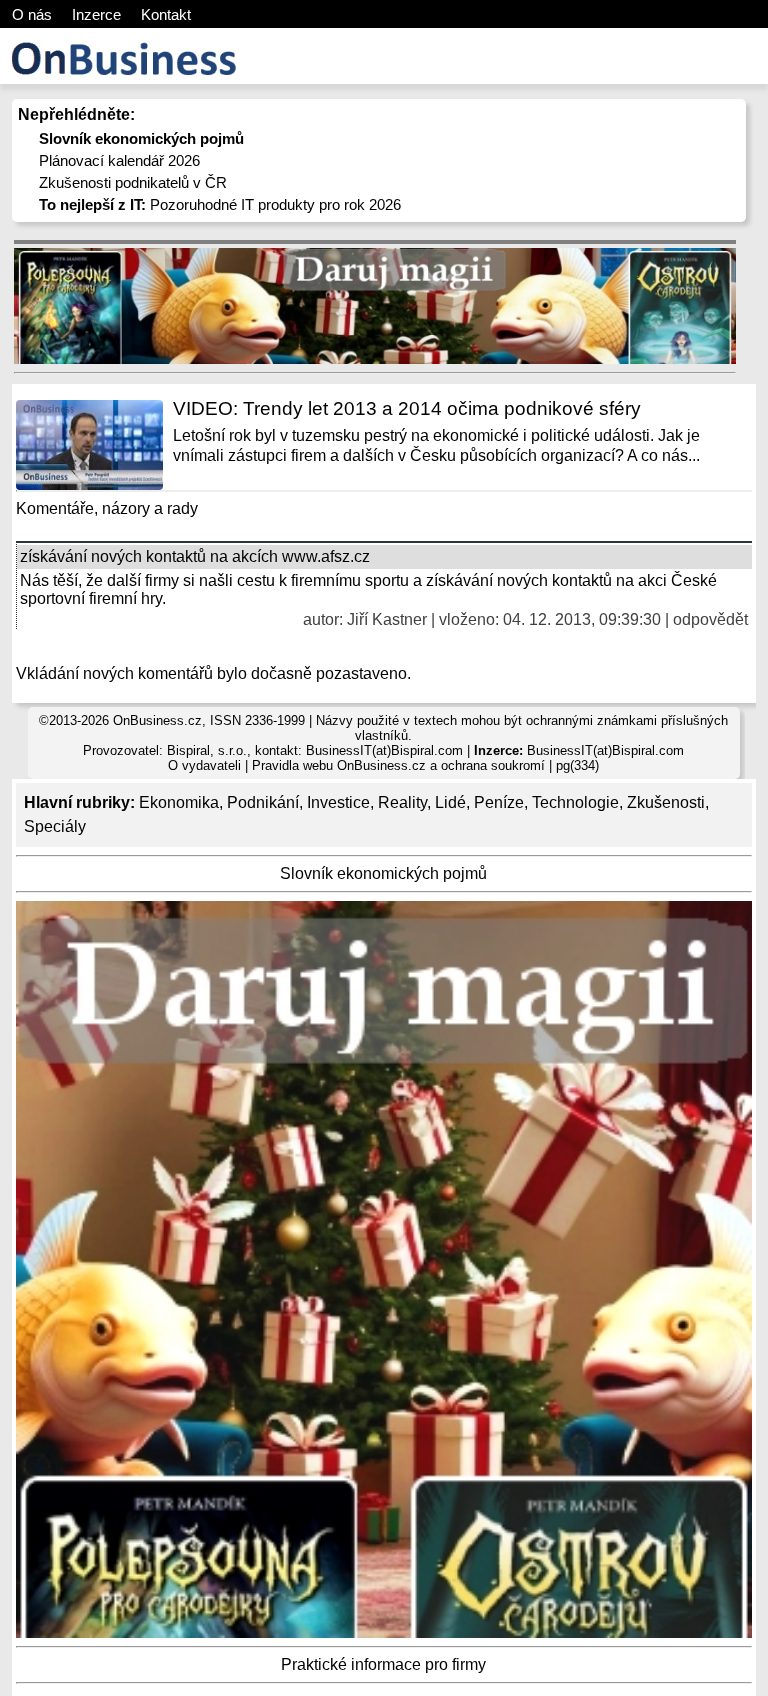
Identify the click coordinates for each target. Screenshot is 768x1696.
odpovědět (710, 619)
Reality (402, 802)
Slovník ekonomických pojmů (383, 873)
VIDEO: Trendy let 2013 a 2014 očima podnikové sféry (407, 408)
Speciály (55, 826)
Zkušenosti (666, 802)
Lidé (450, 802)
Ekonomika (179, 802)
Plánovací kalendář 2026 (119, 160)
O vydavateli (204, 765)
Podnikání (263, 802)
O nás (32, 14)
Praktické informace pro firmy (383, 1664)
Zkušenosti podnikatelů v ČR (133, 182)
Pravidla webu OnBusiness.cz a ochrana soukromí (398, 765)
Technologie (575, 802)
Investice (338, 802)
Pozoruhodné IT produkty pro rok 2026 (220, 204)
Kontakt (166, 14)
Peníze (499, 802)
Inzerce (96, 14)
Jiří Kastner (387, 619)
